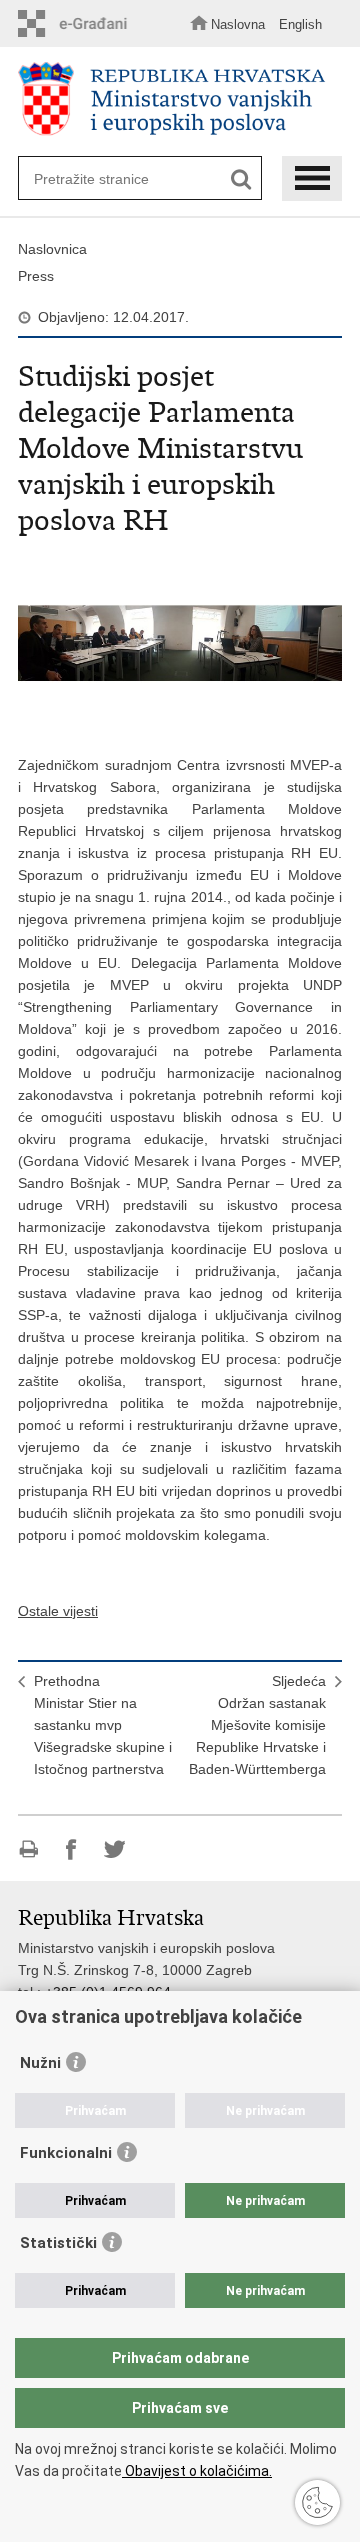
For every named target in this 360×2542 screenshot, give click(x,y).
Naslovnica (52, 249)
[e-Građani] (78, 23)
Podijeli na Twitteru (114, 1849)
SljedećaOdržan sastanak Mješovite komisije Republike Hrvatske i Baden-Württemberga (257, 1725)
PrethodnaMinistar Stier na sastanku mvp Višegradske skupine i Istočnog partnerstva (103, 1725)
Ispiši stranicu (28, 1849)
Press (36, 276)
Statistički (58, 2243)
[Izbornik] (312, 178)
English (300, 24)
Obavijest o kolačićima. (197, 2471)
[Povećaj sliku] (180, 643)
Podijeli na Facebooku (71, 1849)
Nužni (40, 2063)
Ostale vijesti (58, 1611)
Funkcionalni (66, 2153)
